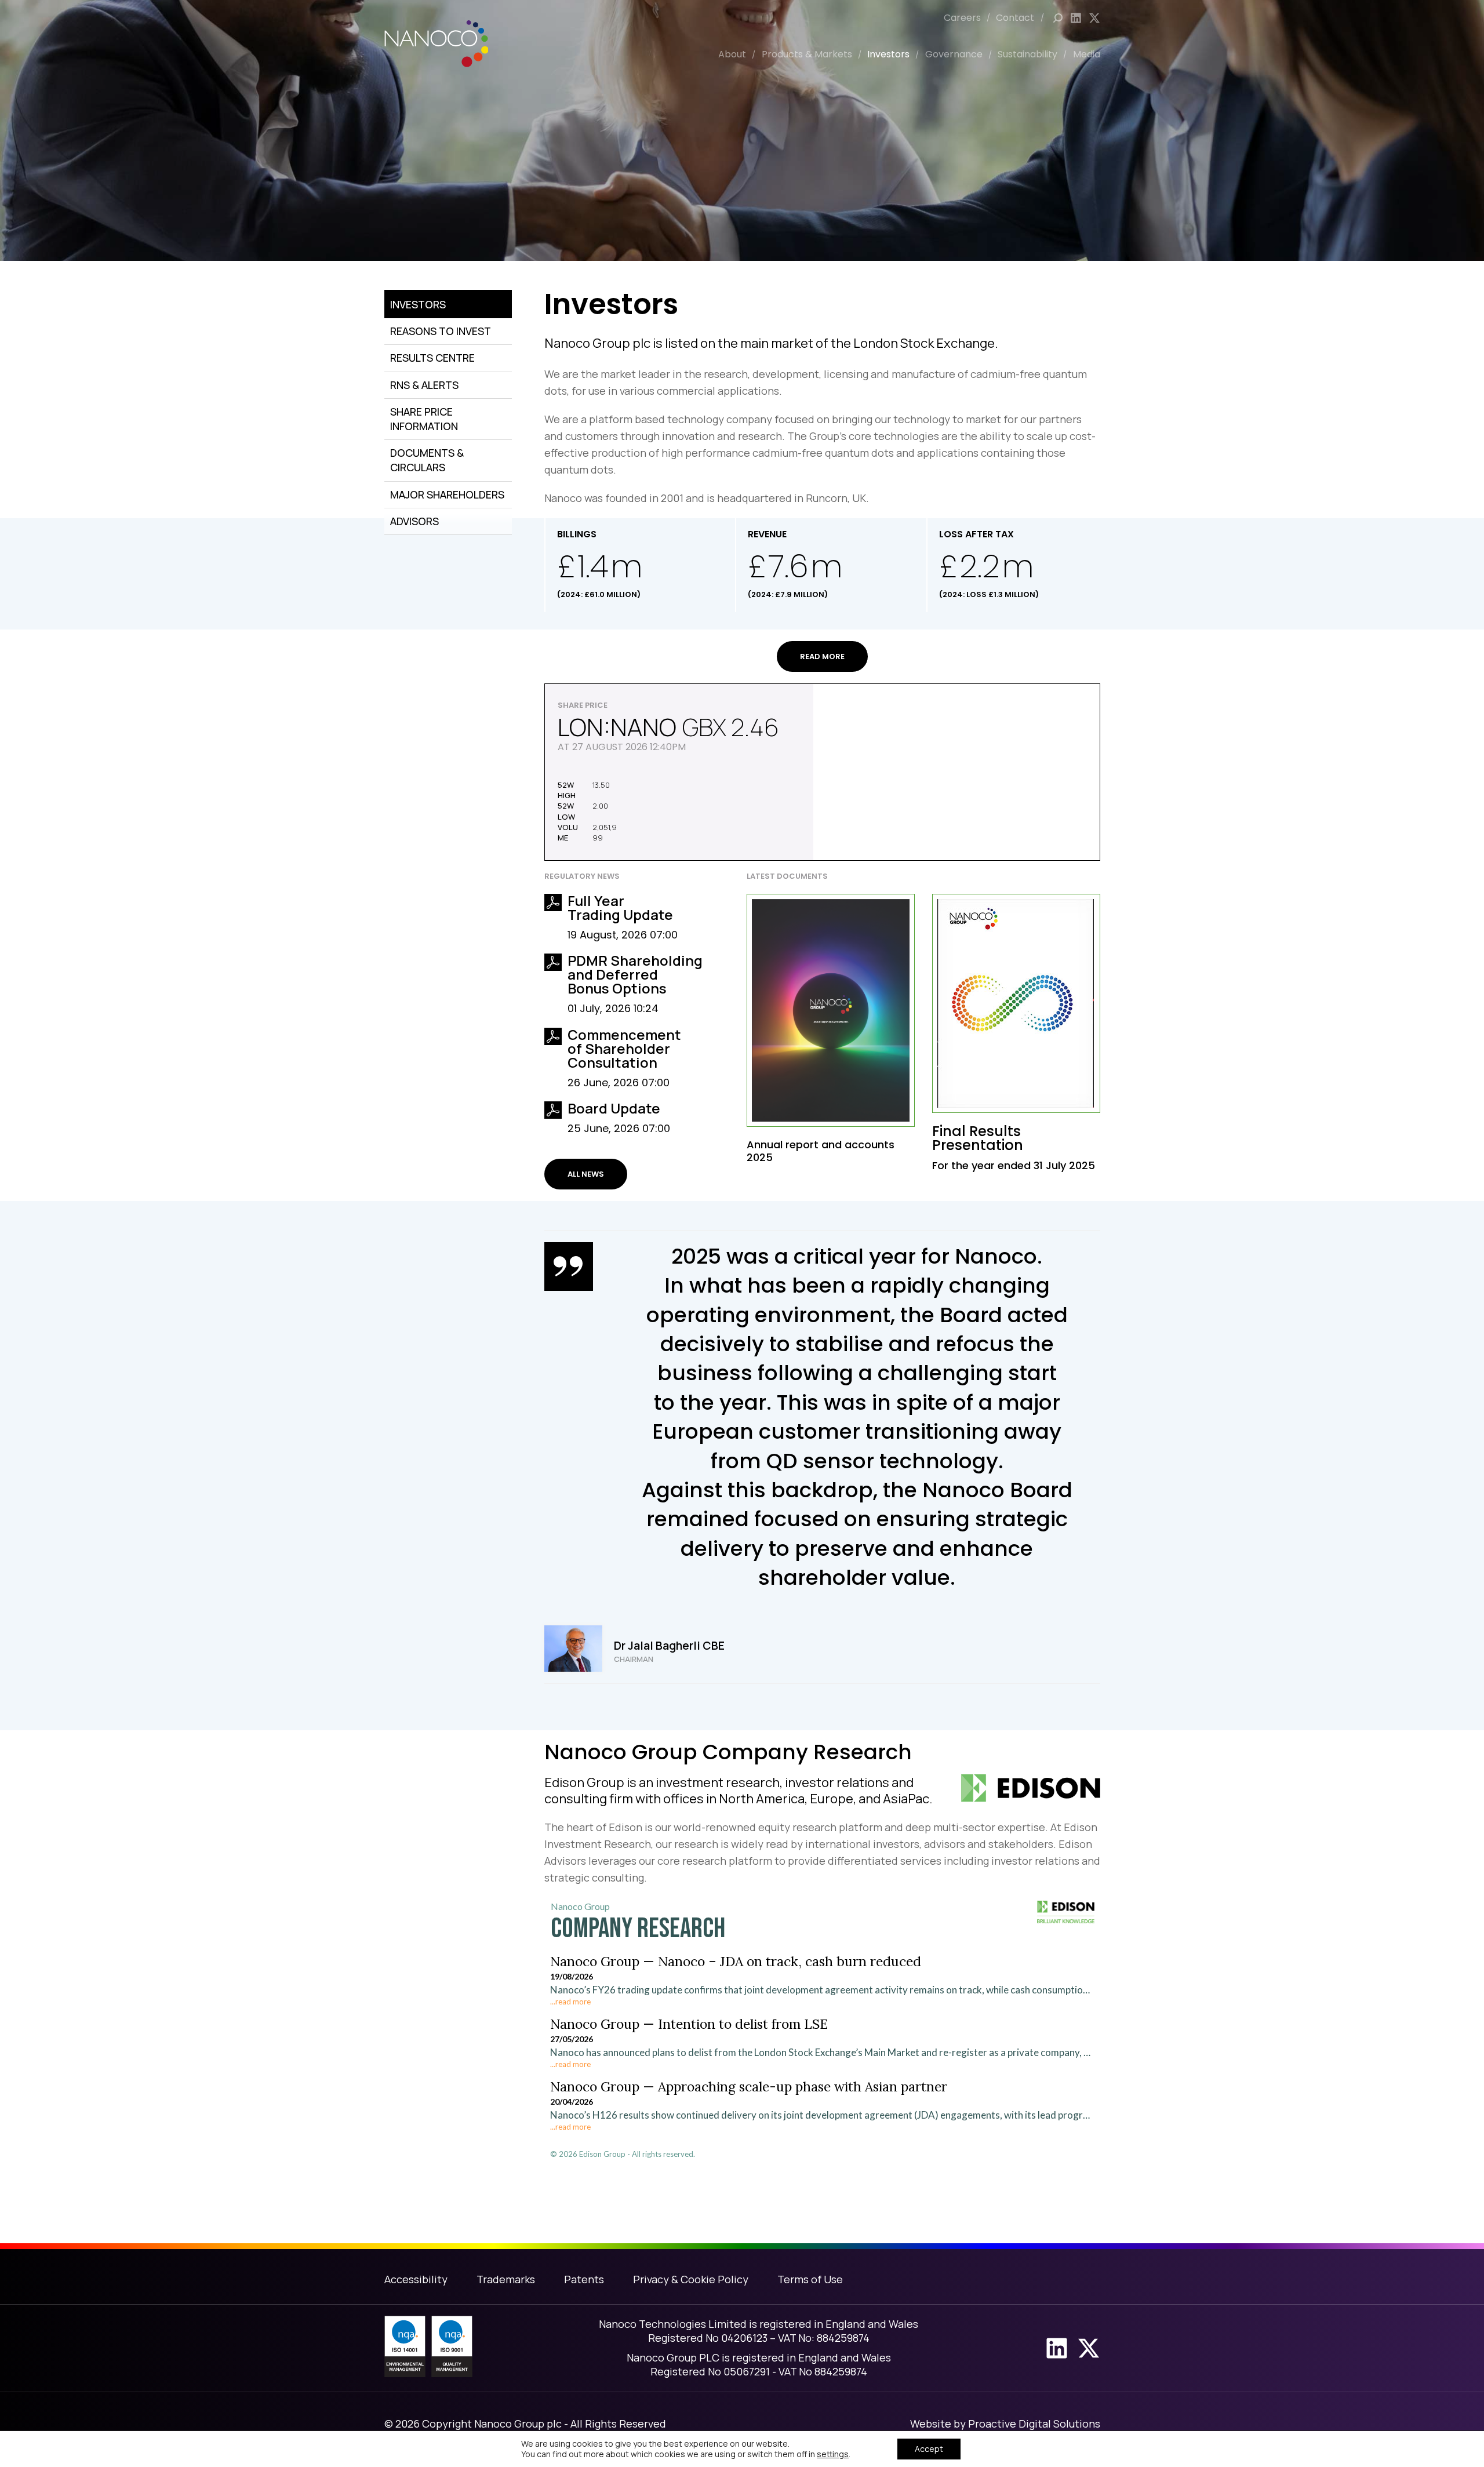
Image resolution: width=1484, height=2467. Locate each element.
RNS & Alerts (424, 385)
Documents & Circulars (427, 460)
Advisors (414, 521)
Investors (888, 54)
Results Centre (432, 358)
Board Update (614, 1108)
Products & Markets (807, 54)
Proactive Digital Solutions (1034, 2424)
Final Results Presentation (978, 1138)
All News (586, 1174)
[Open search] (1058, 18)
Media (1087, 54)
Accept (929, 2449)
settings (833, 2454)
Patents (584, 2279)
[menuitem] (970, 18)
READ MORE (822, 656)
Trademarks (506, 2279)
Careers (962, 18)
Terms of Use (810, 2279)
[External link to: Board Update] (553, 1110)
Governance (954, 54)
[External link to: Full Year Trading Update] (553, 903)
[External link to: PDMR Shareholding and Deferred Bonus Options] (553, 962)
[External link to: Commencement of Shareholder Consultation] (553, 1036)
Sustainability (1027, 54)
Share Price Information (424, 419)
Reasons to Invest (441, 331)
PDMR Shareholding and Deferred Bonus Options (635, 974)
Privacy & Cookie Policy (691, 2279)
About (732, 54)
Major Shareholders (447, 494)
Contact (1015, 18)
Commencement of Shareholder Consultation (624, 1048)
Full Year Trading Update (620, 907)
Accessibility (416, 2279)
